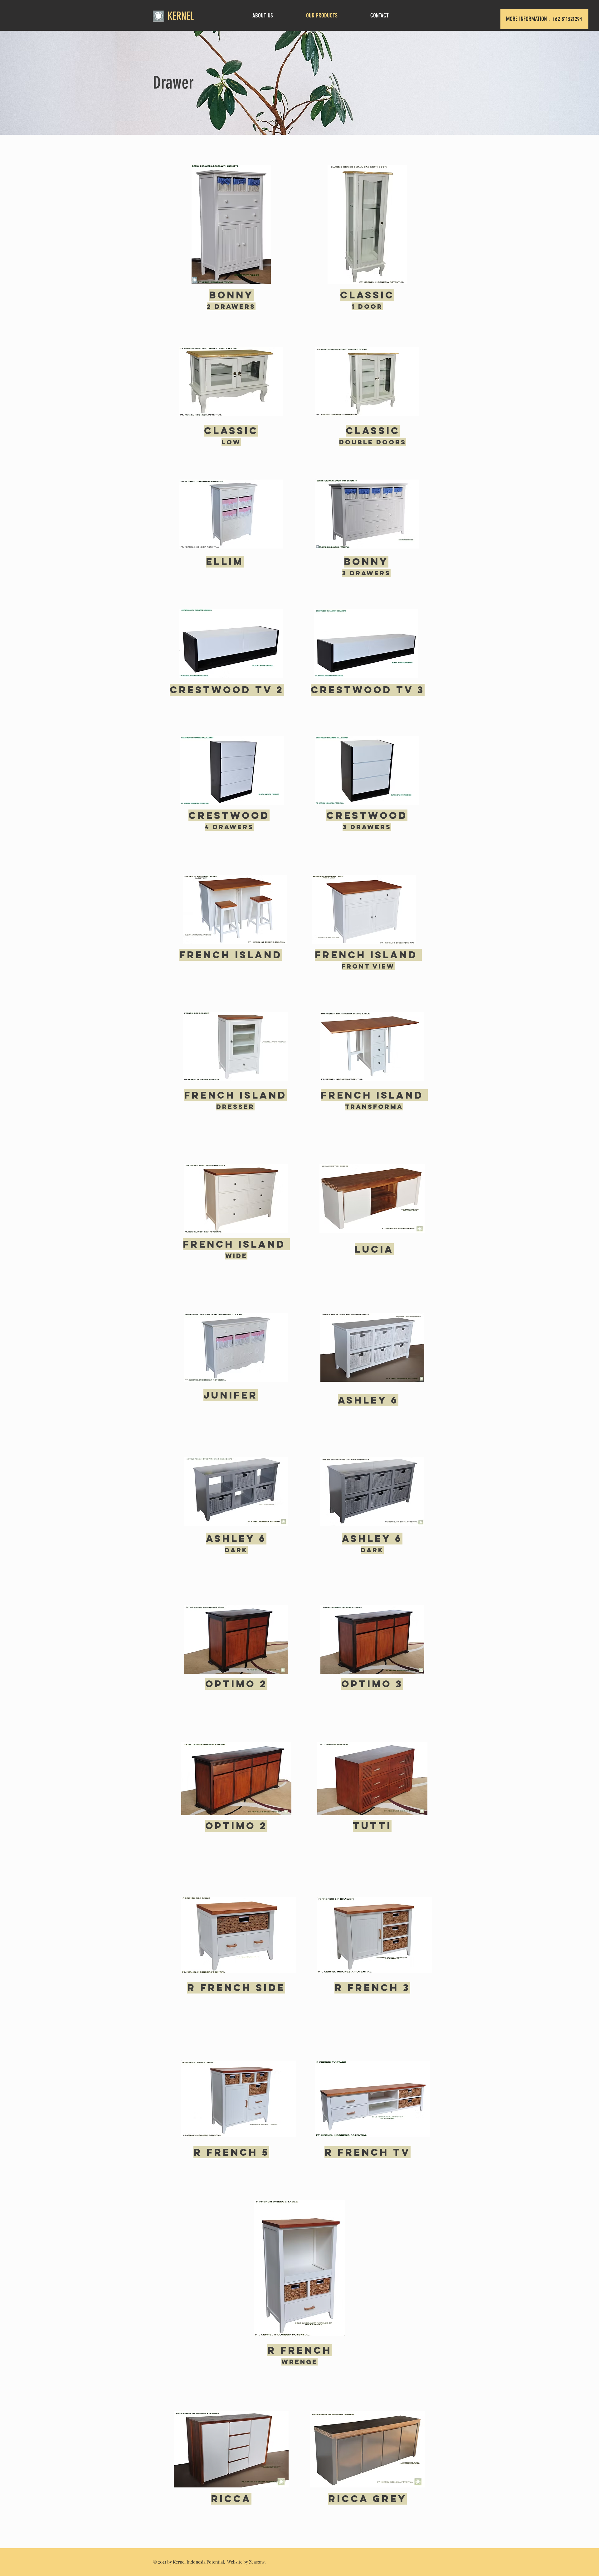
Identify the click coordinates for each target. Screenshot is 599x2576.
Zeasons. (257, 2562)
